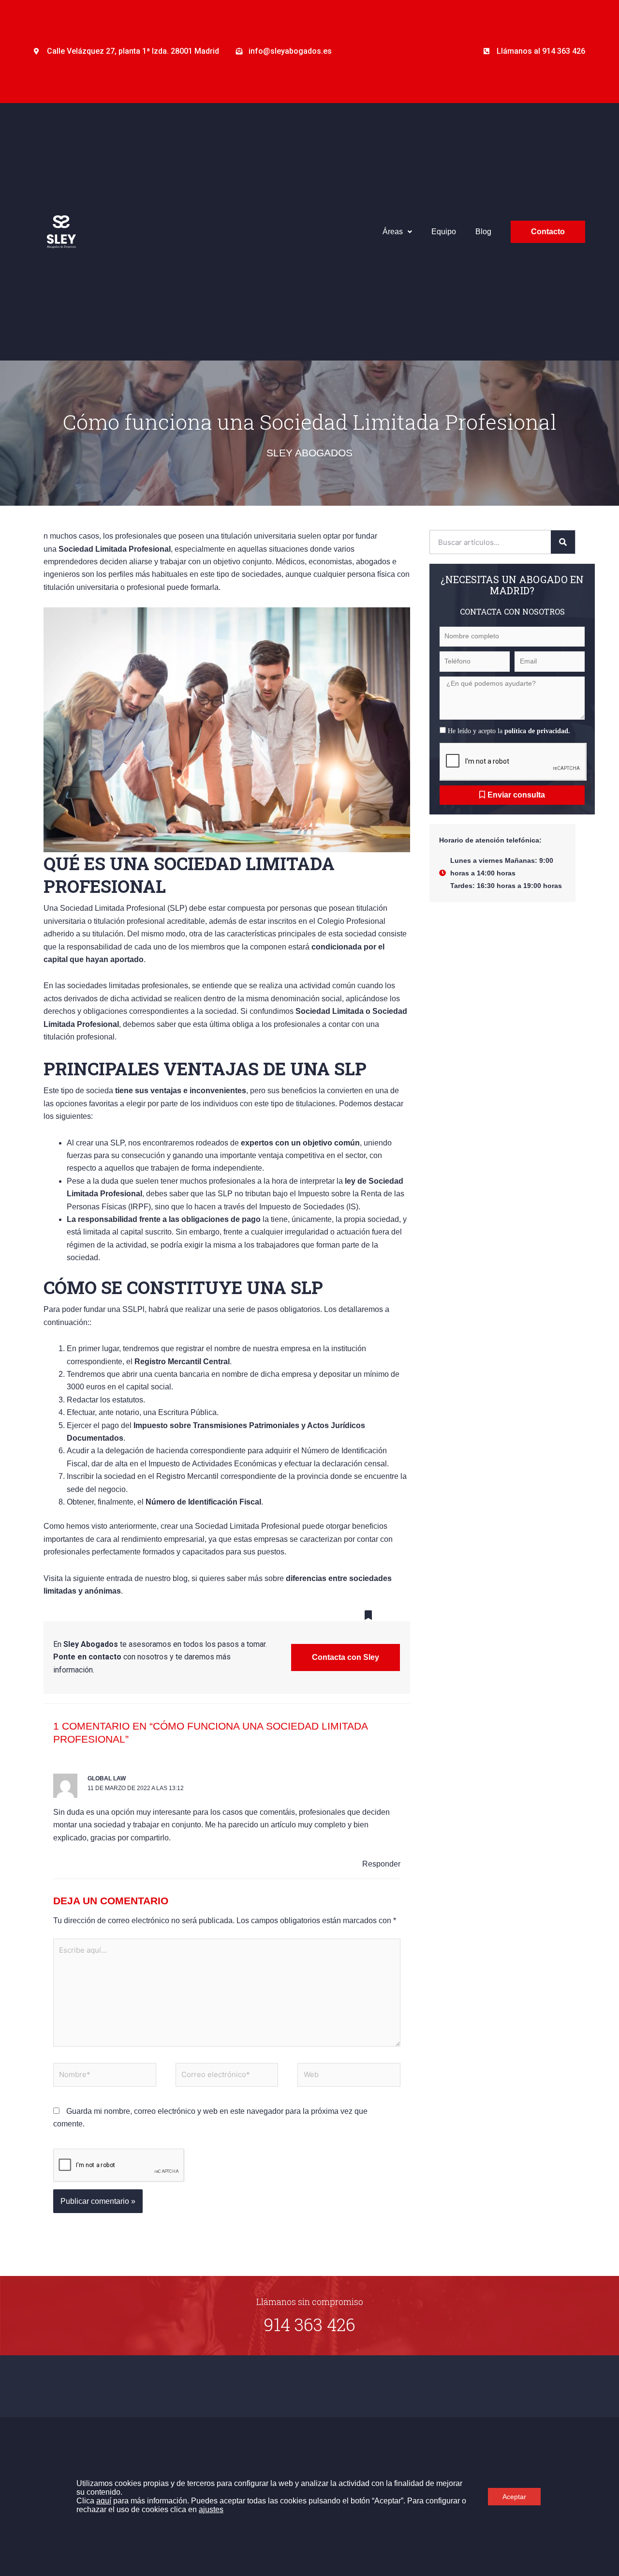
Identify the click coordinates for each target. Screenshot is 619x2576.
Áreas (393, 232)
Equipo (444, 232)
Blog (483, 232)
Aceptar (514, 2497)
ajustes (211, 2509)
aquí (104, 2501)
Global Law (107, 1778)
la (534, 731)
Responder (381, 1864)
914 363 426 (310, 2324)
